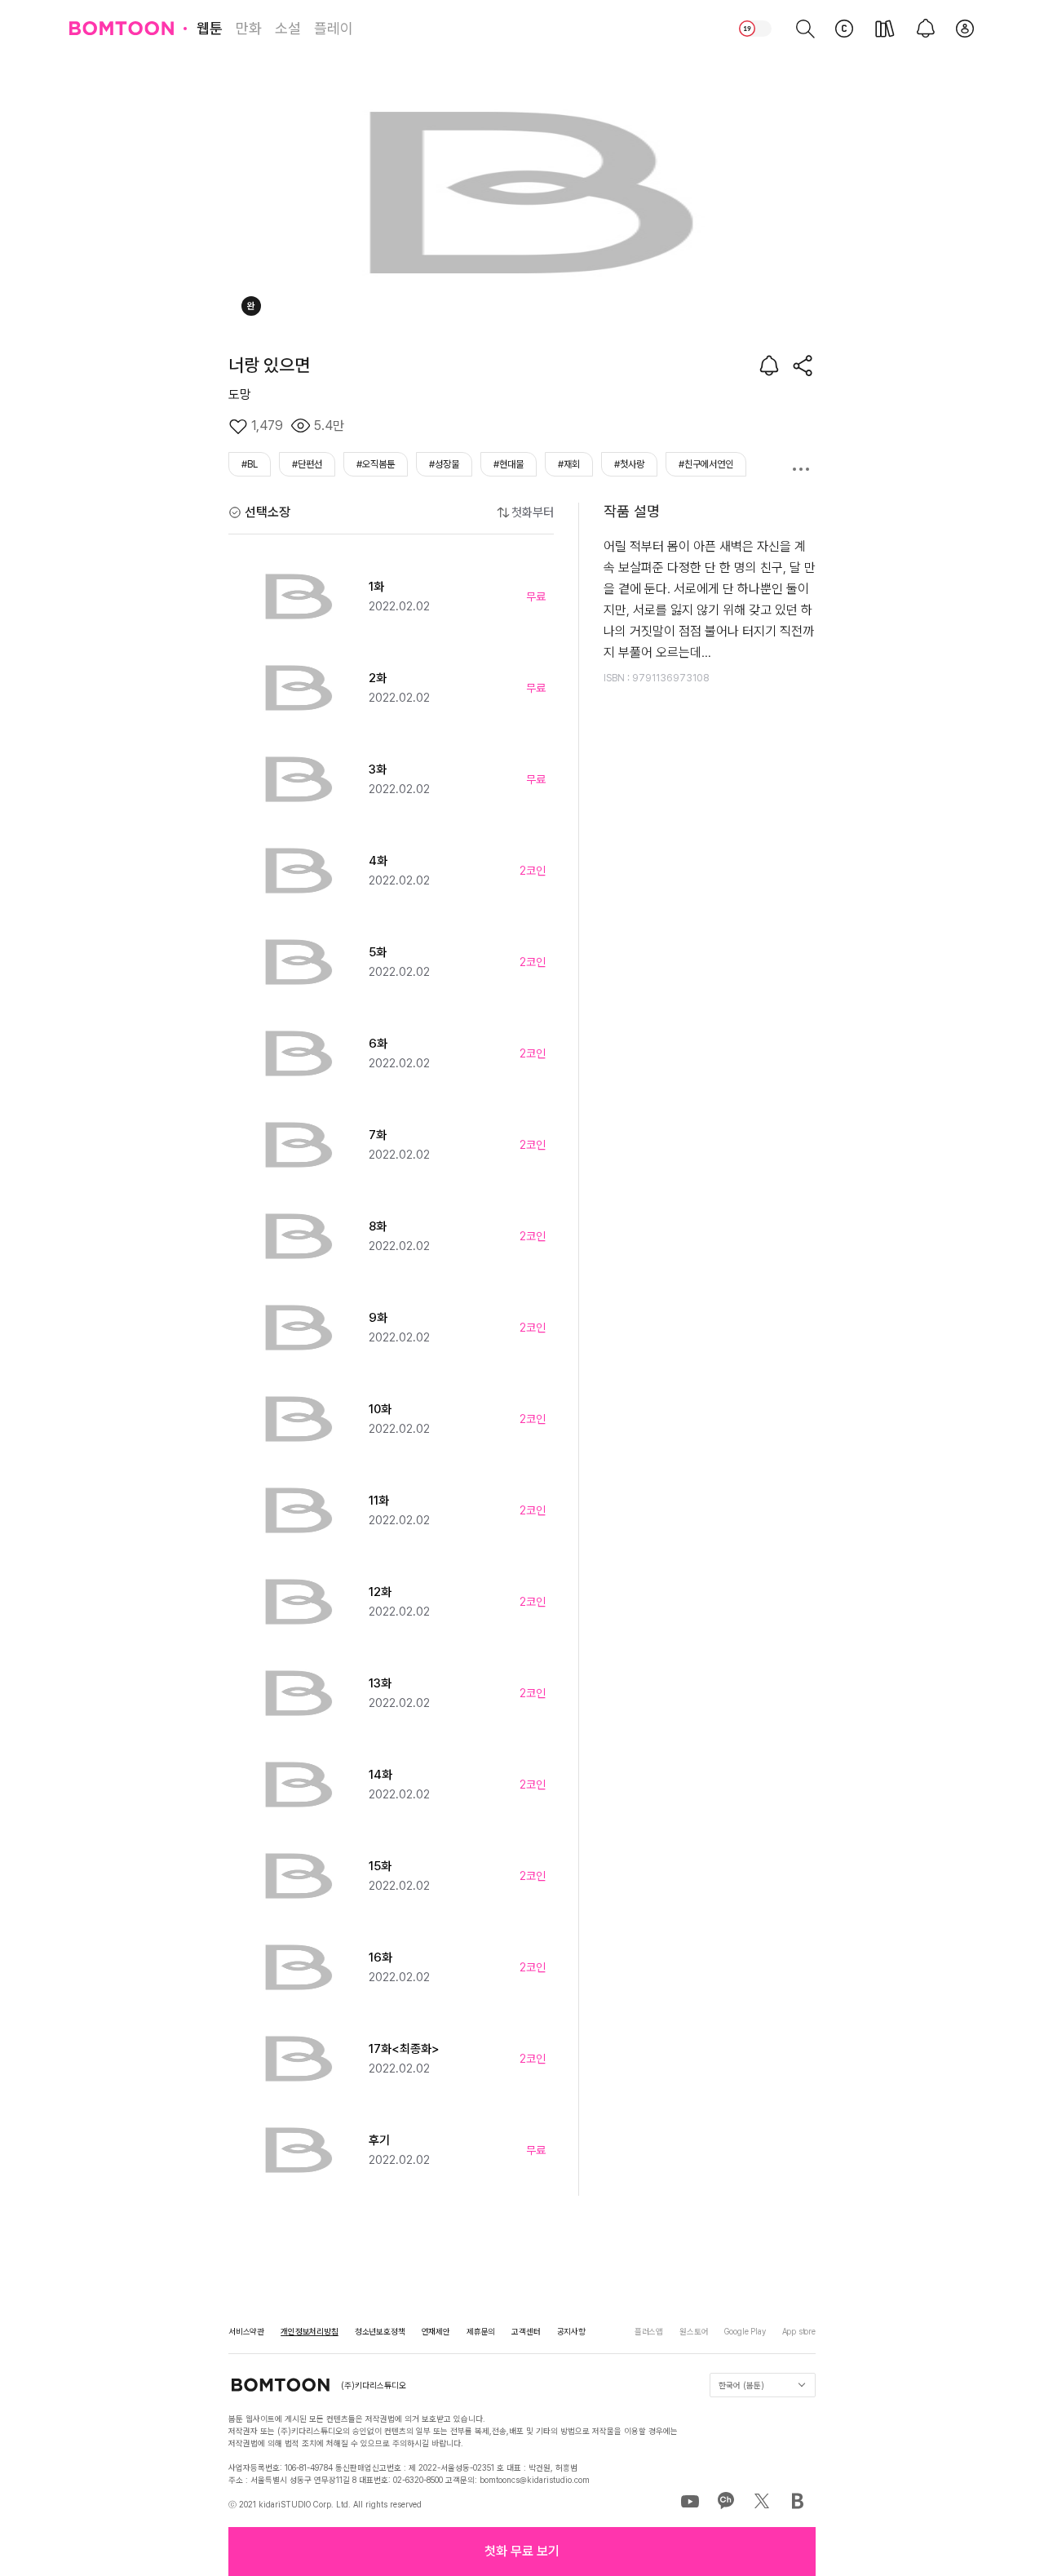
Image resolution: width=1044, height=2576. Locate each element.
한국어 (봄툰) (741, 2385)
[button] (522, 2552)
